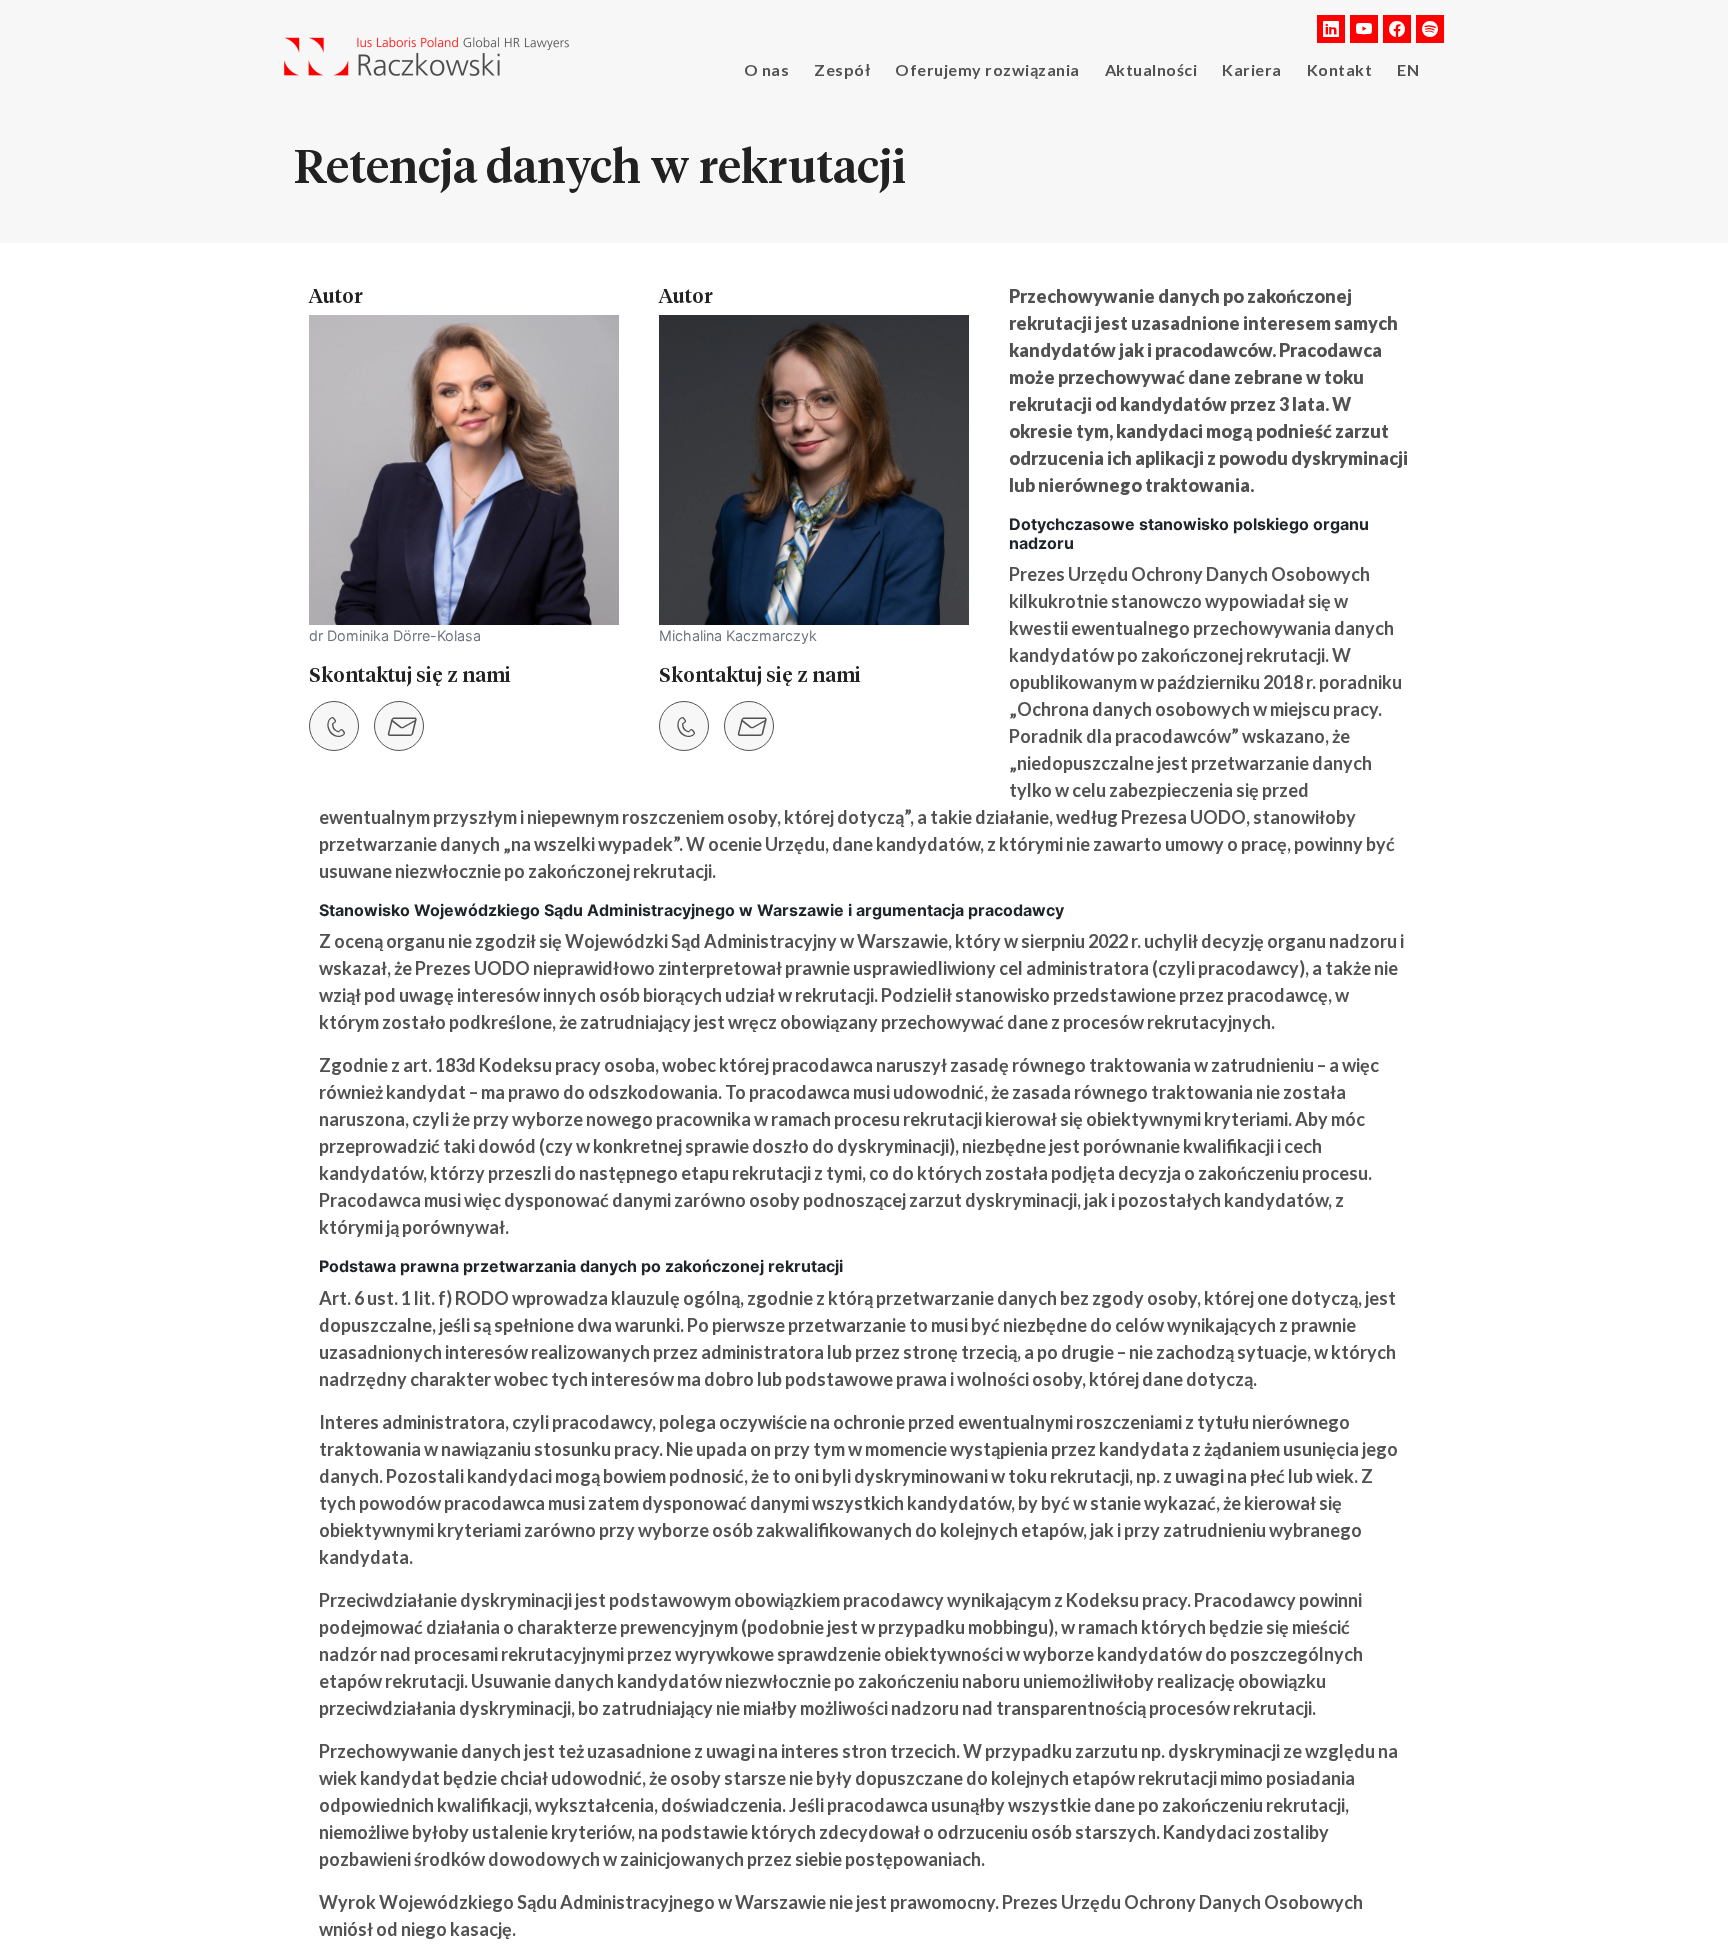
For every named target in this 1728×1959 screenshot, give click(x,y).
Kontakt (1340, 69)
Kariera (1252, 69)
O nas (767, 69)
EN (1408, 69)
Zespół (842, 69)
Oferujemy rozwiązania (987, 69)
